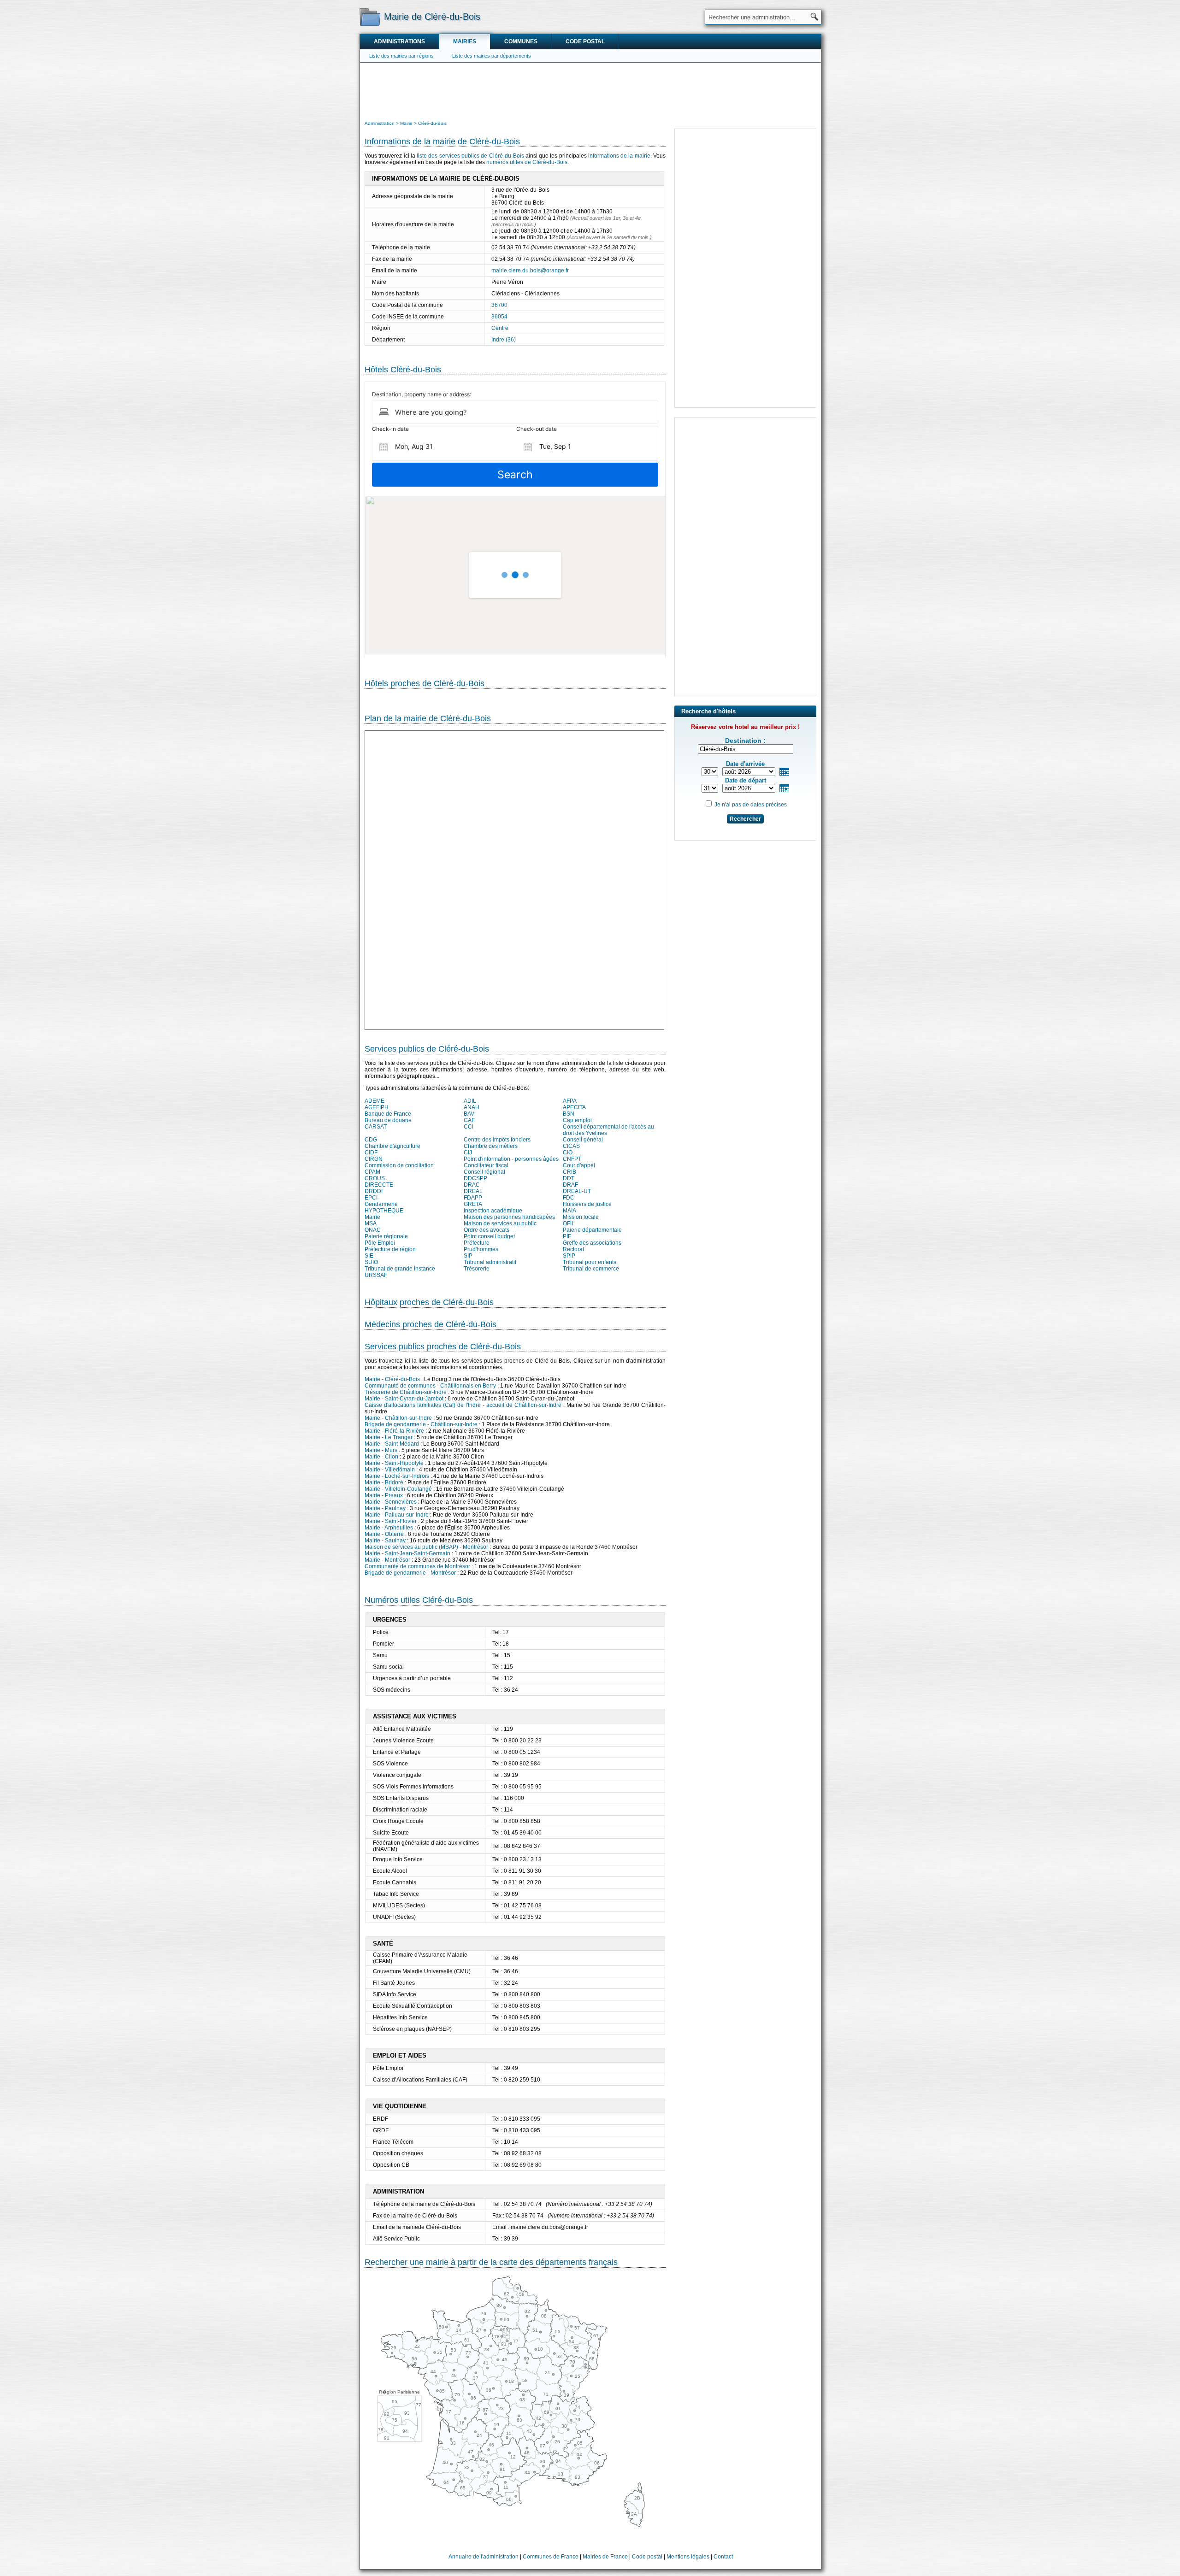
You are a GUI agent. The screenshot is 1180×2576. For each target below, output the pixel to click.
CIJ (468, 1153)
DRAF (570, 1185)
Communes (521, 41)
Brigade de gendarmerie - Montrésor (410, 1573)
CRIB (569, 1172)
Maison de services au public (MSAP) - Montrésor (426, 1547)
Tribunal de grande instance (400, 1269)
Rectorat (573, 1249)
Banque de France (388, 1114)
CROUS (375, 1178)
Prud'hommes (481, 1249)
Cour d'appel (579, 1165)
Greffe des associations (592, 1243)
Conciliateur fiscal (486, 1165)
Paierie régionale (386, 1236)
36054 (499, 317)
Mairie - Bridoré (384, 1482)
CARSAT (376, 1127)
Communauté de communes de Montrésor (417, 1566)
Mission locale (581, 1217)
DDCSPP (475, 1178)
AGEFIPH (377, 1107)
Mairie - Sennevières (391, 1502)
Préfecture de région (390, 1249)
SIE (369, 1256)
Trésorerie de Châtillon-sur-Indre (406, 1392)
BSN (569, 1114)
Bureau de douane (388, 1120)
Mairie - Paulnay (385, 1508)
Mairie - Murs (381, 1450)
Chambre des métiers (491, 1146)
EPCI (371, 1198)
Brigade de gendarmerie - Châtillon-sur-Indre (421, 1424)
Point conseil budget (489, 1236)
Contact (723, 2557)
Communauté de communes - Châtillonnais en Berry (430, 1386)
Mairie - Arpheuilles (389, 1528)
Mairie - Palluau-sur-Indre (397, 1515)
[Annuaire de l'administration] (370, 17)
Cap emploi (577, 1120)
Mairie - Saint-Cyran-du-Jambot (404, 1399)
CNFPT (572, 1159)
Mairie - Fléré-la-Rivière (394, 1431)
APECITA (574, 1107)
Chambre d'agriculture (392, 1146)
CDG (371, 1140)
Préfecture (477, 1243)
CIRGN (374, 1159)
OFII (568, 1223)
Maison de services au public (500, 1223)
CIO (568, 1153)
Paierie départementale (592, 1230)
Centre (500, 328)
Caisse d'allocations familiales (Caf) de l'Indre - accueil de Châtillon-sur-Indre (463, 1405)
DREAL (473, 1191)
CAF (469, 1120)
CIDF (371, 1153)
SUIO (371, 1262)
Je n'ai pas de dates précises (751, 805)
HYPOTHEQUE (384, 1211)
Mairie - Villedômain (390, 1470)
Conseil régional (484, 1172)
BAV (469, 1114)
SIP (468, 1256)
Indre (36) (504, 340)
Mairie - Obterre (384, 1534)
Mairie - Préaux (384, 1495)
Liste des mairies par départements (492, 56)
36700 (499, 305)
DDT (569, 1178)
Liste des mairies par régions (401, 56)
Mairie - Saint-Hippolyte (394, 1463)
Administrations (399, 41)
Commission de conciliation (399, 1165)
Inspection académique (493, 1211)
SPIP (569, 1256)
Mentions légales (688, 2557)
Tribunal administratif (490, 1262)
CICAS (571, 1146)
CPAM (372, 1172)
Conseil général (583, 1140)
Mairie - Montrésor (387, 1560)
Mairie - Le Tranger (389, 1437)
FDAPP (473, 1198)
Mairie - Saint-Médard (392, 1444)
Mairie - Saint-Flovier (391, 1521)
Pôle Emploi (380, 1243)
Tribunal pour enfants (590, 1262)
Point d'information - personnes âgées (511, 1159)
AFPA (570, 1101)
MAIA (569, 1211)
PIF (567, 1236)
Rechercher (745, 819)
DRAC (472, 1185)
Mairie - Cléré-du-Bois (392, 1379)
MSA (371, 1223)
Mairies (465, 41)
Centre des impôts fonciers (497, 1140)
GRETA (473, 1204)
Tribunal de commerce (591, 1269)
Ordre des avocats (487, 1230)
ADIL (470, 1101)
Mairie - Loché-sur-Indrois (397, 1476)
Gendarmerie (381, 1204)
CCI (469, 1127)
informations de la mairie (619, 156)
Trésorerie (477, 1269)
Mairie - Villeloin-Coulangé (398, 1489)
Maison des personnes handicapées (509, 1217)
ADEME (375, 1101)
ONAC (373, 1230)
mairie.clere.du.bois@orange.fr (530, 271)
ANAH (472, 1107)
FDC (569, 1198)
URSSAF (376, 1275)
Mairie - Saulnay (385, 1541)
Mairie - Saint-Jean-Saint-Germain (407, 1553)
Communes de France (551, 2557)
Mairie (372, 1217)
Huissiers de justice (587, 1204)
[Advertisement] (590, 90)
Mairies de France (605, 2557)
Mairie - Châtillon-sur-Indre (398, 1418)
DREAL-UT (577, 1191)
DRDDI (374, 1191)
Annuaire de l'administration (484, 2557)
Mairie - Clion (381, 1457)
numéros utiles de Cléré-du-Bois (527, 162)
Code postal (585, 41)
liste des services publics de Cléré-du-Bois (470, 156)
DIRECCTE (379, 1185)
